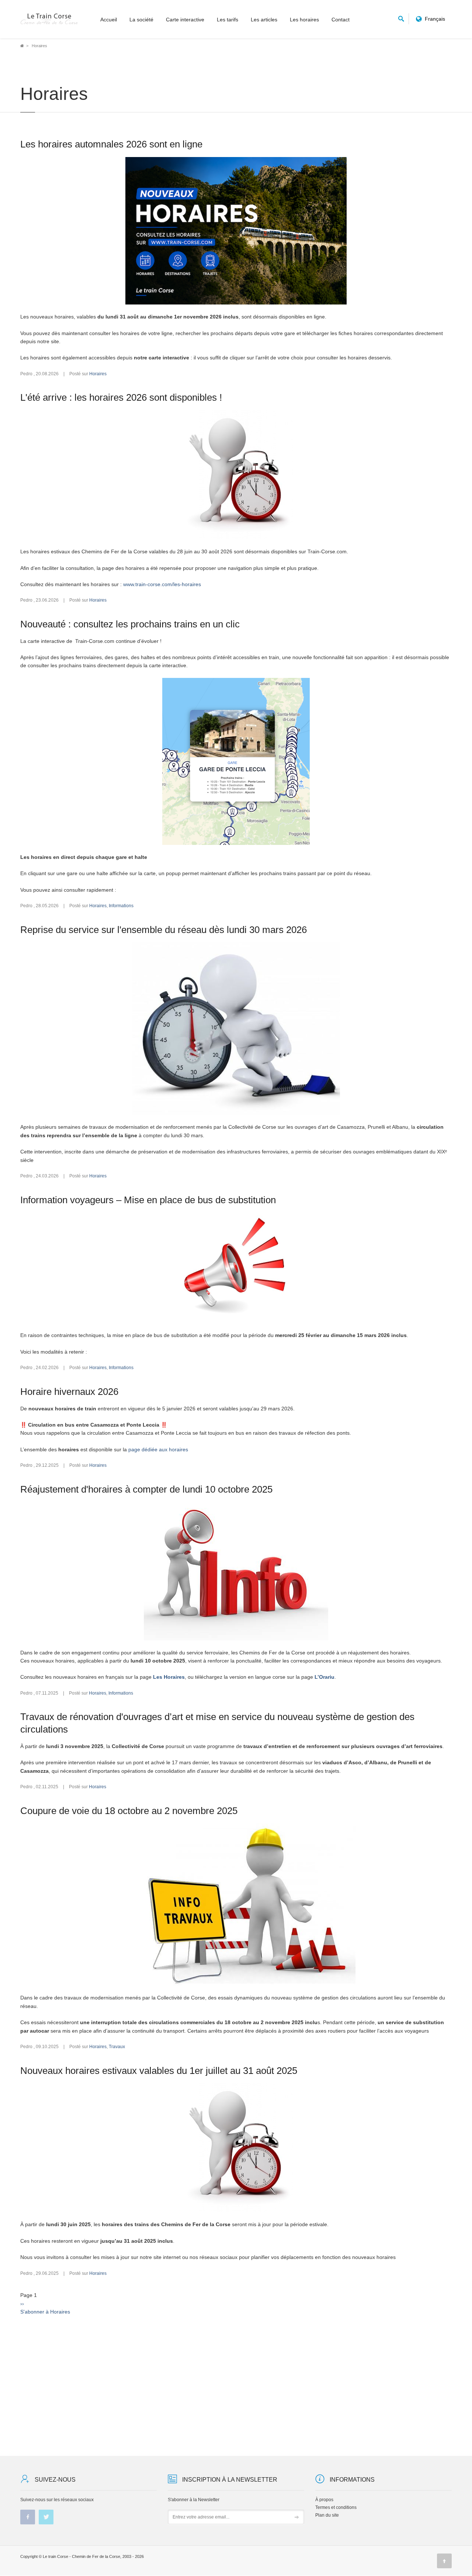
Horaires (98, 374)
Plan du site (327, 2515)
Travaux (117, 2047)
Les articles (264, 20)
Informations (121, 906)
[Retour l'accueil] (49, 19)
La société (141, 20)
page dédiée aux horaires (158, 1449)
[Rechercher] (401, 18)
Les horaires (304, 20)
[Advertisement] (236, 2378)
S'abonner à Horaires (45, 2312)
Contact (341, 20)
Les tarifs (228, 20)
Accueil (109, 20)
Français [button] (435, 19)
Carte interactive (185, 20)
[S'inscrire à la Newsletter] (297, 2517)
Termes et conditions (336, 2507)
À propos (324, 2500)
